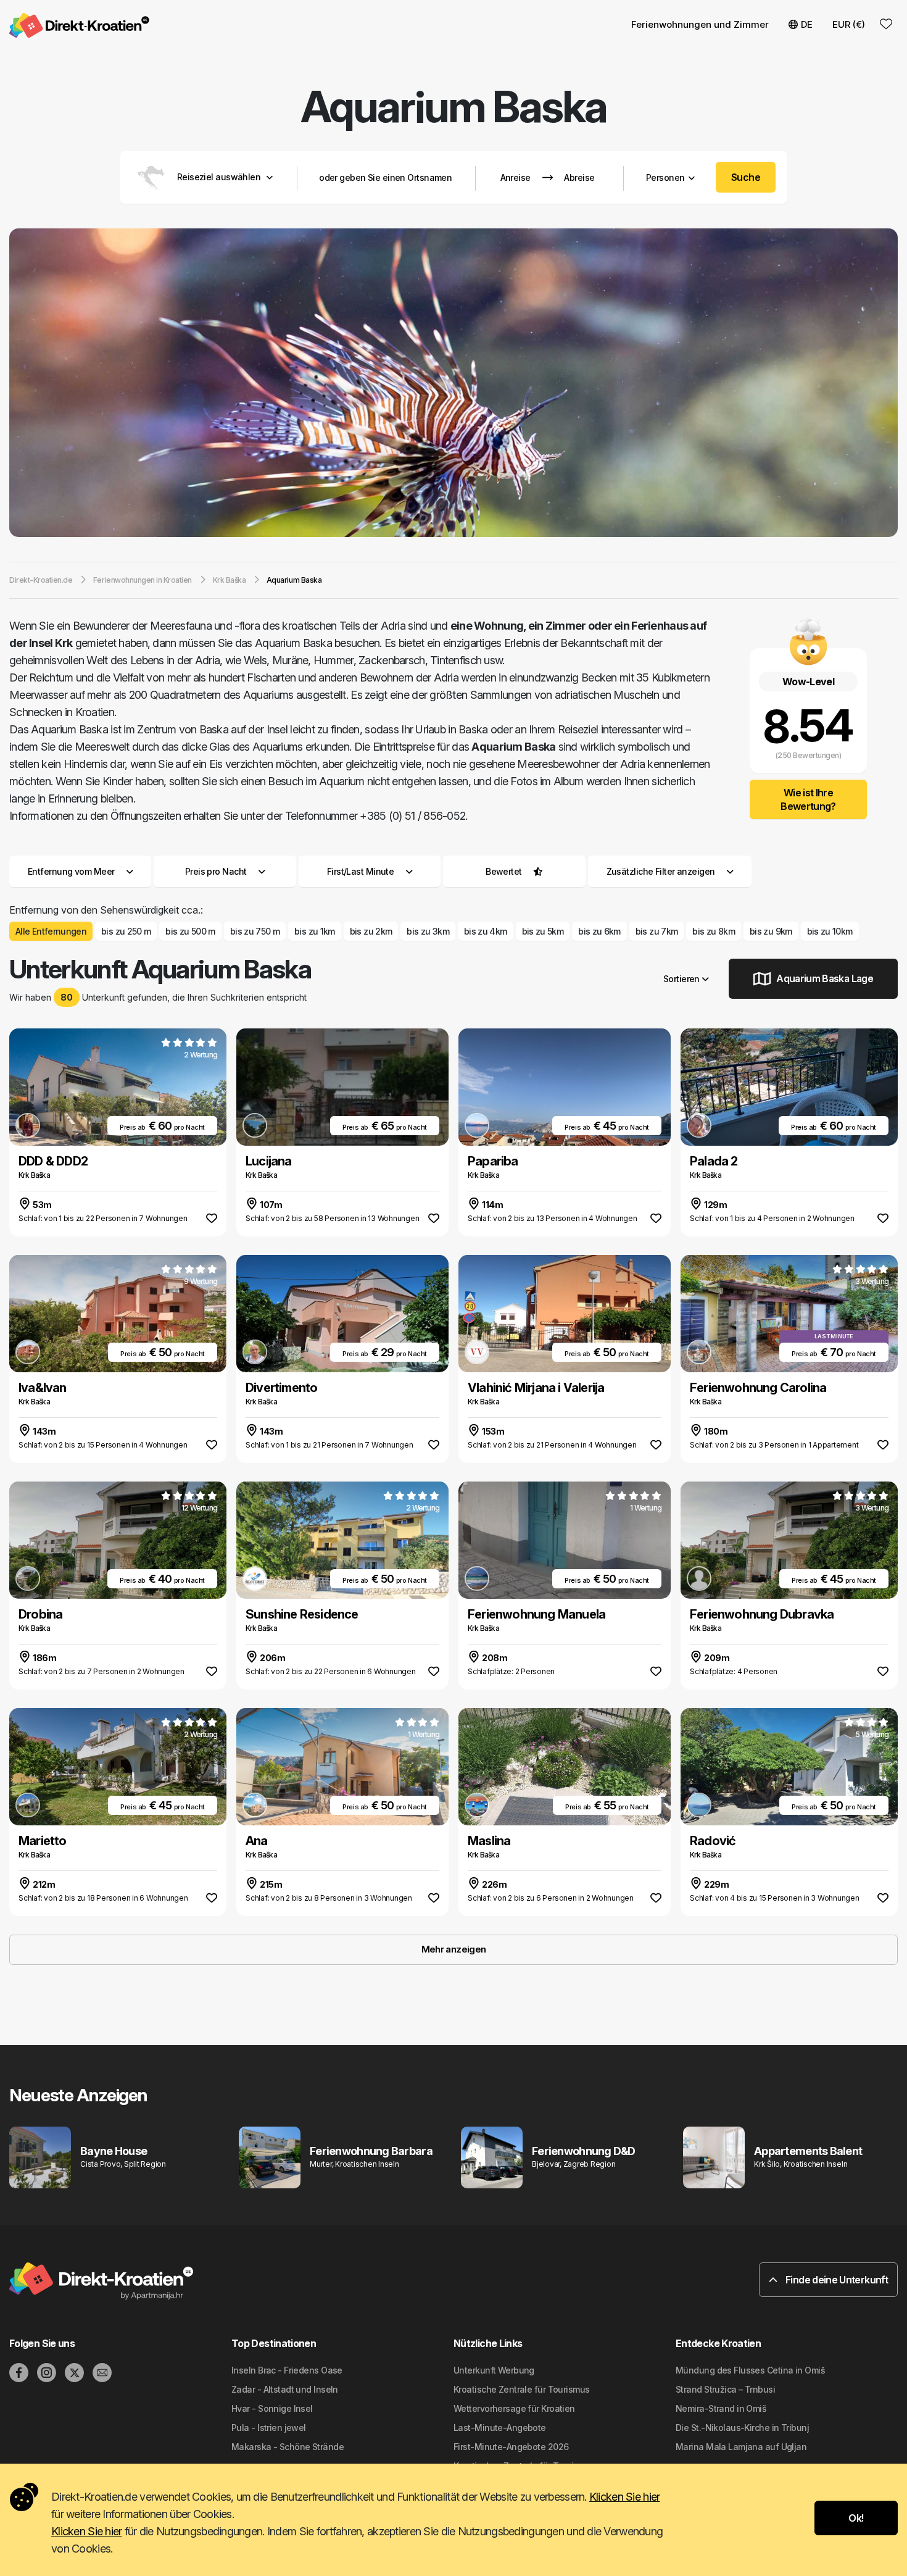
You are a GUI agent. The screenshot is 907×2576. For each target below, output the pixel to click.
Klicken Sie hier (624, 2497)
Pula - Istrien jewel (269, 2428)
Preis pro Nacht (216, 871)
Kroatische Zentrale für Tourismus (522, 2389)
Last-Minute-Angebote (500, 2428)
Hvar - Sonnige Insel (272, 2408)
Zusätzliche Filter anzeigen (662, 871)
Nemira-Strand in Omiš (721, 2408)
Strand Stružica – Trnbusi (725, 2389)
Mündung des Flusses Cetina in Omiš (750, 2370)
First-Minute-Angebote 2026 (511, 2447)
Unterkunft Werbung (494, 2370)
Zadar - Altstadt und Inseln (285, 2389)
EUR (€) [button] (849, 24)
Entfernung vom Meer (71, 871)
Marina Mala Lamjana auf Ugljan (741, 2447)
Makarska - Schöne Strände (288, 2447)
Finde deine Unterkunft (836, 2280)
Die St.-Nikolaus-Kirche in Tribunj (742, 2428)
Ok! (856, 2518)
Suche (746, 177)
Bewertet (504, 871)
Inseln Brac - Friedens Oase (287, 2370)
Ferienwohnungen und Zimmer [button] (700, 24)
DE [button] (807, 24)
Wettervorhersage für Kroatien (514, 2408)
